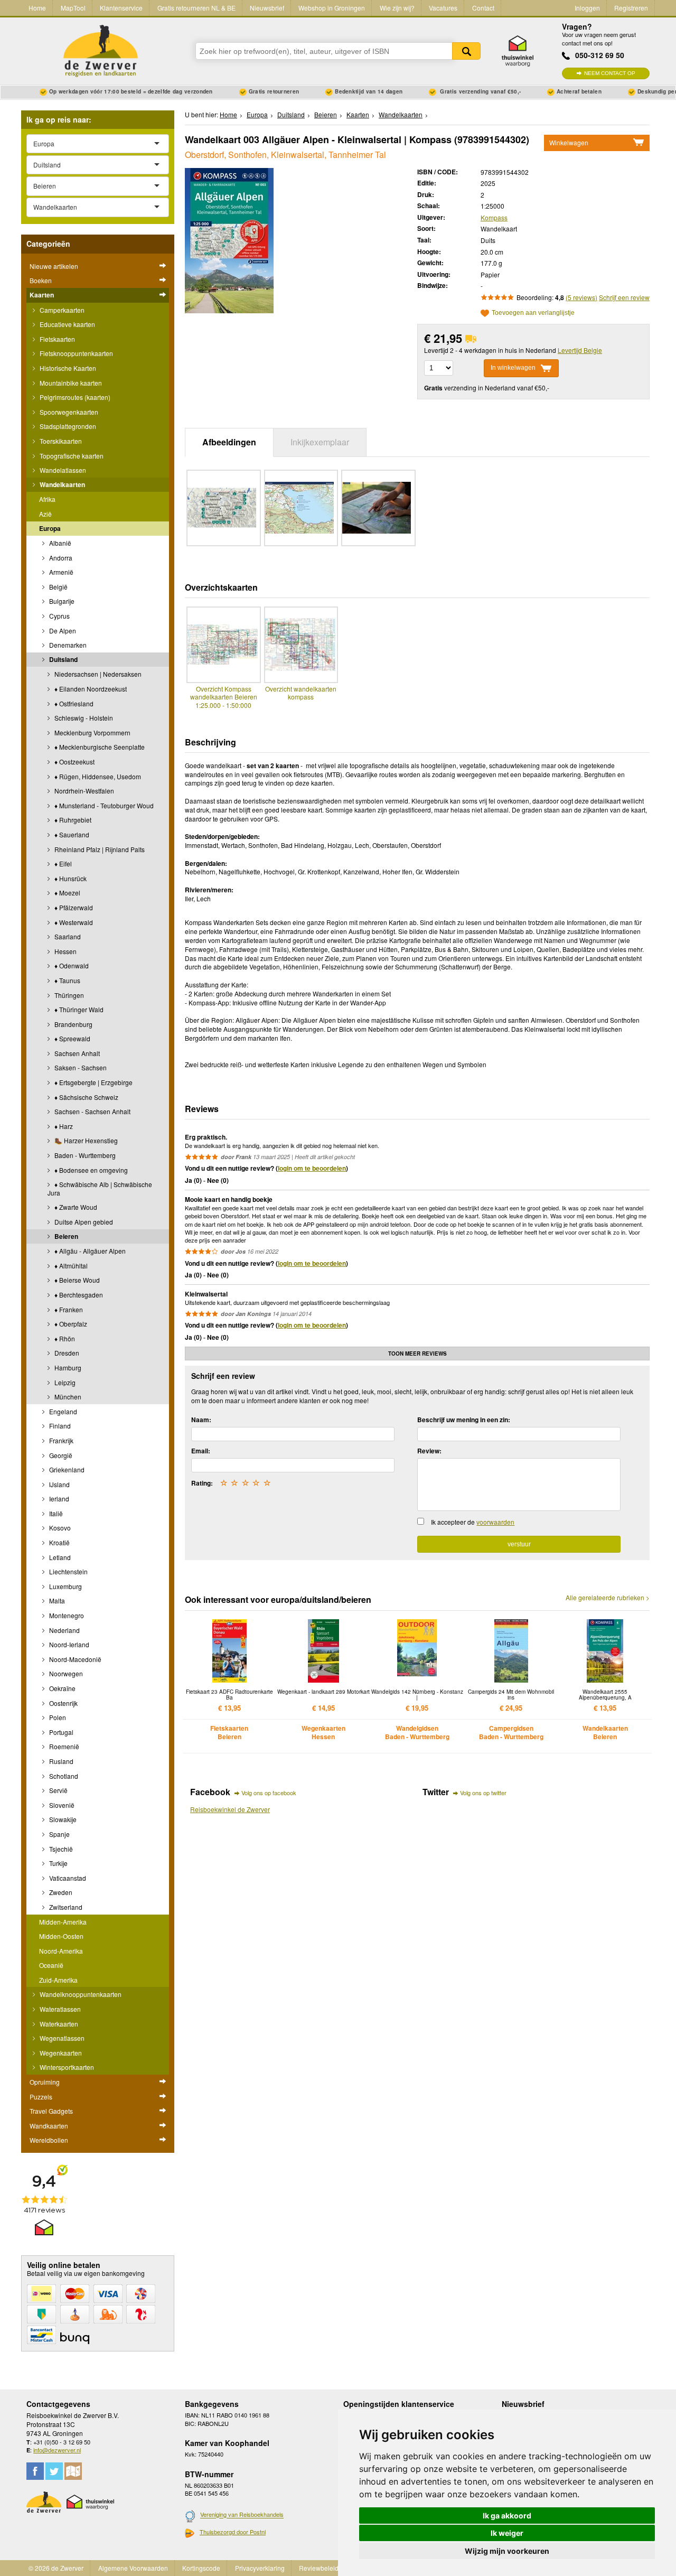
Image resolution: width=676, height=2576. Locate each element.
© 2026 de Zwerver (56, 2568)
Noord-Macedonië (74, 1659)
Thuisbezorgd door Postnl (233, 2532)
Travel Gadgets (51, 2111)
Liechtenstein (68, 1571)
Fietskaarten (57, 339)
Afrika (47, 499)
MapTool (73, 8)
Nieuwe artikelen (54, 266)
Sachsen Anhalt (76, 1053)
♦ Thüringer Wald (78, 1009)
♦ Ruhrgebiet (72, 820)
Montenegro (66, 1615)
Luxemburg (65, 1586)
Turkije (58, 1863)
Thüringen (68, 995)
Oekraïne (62, 1688)
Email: (201, 1451)
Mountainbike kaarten (70, 383)
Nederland (64, 1630)
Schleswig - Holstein (83, 718)
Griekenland (66, 1469)
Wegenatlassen (61, 2038)
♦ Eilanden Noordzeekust (90, 689)
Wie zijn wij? (397, 8)
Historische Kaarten (67, 368)
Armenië (60, 572)
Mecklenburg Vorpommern (92, 732)
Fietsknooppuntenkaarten (76, 353)
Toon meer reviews (417, 1354)
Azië (45, 514)
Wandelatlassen (62, 470)
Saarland (67, 936)
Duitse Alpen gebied (83, 1222)
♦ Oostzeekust (74, 762)
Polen (57, 1717)
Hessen (65, 951)
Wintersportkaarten (66, 2067)
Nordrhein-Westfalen (83, 791)
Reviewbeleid (319, 2568)
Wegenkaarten (60, 2053)
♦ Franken (68, 1309)
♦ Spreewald (72, 1038)
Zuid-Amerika (58, 1980)
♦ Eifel (62, 864)
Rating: (202, 1483)
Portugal (60, 1732)
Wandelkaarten (62, 484)
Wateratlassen (59, 2009)
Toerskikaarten (60, 441)
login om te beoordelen (312, 1168)
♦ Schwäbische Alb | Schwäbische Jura (100, 1188)
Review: (429, 1451)
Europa (50, 528)
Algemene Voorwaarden (133, 2568)
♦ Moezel (67, 893)
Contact (483, 8)
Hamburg (67, 1368)
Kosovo (59, 1528)
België (58, 587)
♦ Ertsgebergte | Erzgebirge (93, 1082)
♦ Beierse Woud (76, 1280)
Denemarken (67, 645)
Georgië (60, 1455)
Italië (55, 1513)
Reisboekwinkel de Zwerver (230, 1809)
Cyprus (59, 616)
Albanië (59, 543)
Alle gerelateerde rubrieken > (608, 1598)
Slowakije (62, 1819)
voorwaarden (495, 1522)
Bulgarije (61, 601)
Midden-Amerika (63, 1922)
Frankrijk (60, 1440)
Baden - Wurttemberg (84, 1155)
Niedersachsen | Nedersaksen (97, 674)
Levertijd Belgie (580, 350)
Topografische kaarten (71, 456)
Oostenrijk (63, 1703)
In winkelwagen (513, 368)
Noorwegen (65, 1673)
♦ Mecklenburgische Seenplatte (99, 747)
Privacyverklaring (260, 2568)
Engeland (62, 1411)
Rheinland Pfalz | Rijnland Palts (99, 849)
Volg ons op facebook (269, 1793)
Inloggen (587, 8)
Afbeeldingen (229, 442)
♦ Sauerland (71, 834)
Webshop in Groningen (332, 8)
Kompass (494, 217)
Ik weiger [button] (507, 2533)
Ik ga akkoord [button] (507, 2516)
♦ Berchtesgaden (78, 1295)
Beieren (65, 1236)
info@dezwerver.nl (57, 2450)
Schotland (63, 1776)
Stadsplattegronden (67, 426)
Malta (56, 1600)
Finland (59, 1426)
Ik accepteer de (473, 1522)
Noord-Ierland (68, 1644)
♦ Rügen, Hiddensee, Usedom (97, 776)
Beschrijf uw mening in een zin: (464, 1420)
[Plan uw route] (73, 2471)
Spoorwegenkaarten (68, 412)
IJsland (59, 1484)
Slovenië (61, 1805)
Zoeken (466, 51)
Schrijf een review (624, 297)
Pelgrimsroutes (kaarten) (74, 397)
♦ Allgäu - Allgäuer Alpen (89, 1251)
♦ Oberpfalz (70, 1324)
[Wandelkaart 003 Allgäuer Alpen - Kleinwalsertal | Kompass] (229, 239)
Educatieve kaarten (67, 324)
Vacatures (443, 8)
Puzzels (41, 2097)
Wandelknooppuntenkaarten (80, 1994)
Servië (58, 1790)
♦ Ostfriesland (73, 703)
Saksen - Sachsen (80, 1067)
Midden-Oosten (61, 1936)
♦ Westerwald (73, 922)
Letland (59, 1557)
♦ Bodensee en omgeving (90, 1170)
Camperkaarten (61, 310)
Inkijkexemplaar (320, 442)
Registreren (631, 8)
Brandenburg (73, 1024)
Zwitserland (65, 1907)
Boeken (41, 280)
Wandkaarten (49, 2126)
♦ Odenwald (71, 965)
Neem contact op (610, 73)
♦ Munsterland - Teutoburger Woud (103, 805)
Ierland (58, 1499)
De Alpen (62, 631)
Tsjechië (60, 1849)
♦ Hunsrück (70, 878)
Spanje (59, 1834)
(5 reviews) (581, 297)
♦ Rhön (64, 1338)
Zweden (60, 1892)
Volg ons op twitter (483, 1793)
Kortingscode (201, 2568)
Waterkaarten (58, 2024)
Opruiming (45, 2082)
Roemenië (63, 1746)
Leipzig (64, 1382)
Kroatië (59, 1542)
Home (37, 8)
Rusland (60, 1761)
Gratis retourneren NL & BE (196, 8)
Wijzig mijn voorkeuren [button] (507, 2551)
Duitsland (63, 659)
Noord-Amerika (61, 1951)
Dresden (66, 1353)
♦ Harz (63, 1126)
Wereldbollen (49, 2140)
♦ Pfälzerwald (73, 907)
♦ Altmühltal (70, 1266)
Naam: (201, 1420)
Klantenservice (121, 8)
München (67, 1397)
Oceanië (51, 1965)
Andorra (60, 558)
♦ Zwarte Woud (75, 1207)
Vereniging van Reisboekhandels (242, 2515)
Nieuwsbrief (267, 8)
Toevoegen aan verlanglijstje (533, 313)
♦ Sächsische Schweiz (86, 1097)
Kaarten (42, 295)
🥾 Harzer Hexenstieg (85, 1140)
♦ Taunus (67, 980)
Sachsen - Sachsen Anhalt (92, 1111)
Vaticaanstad (67, 1878)
